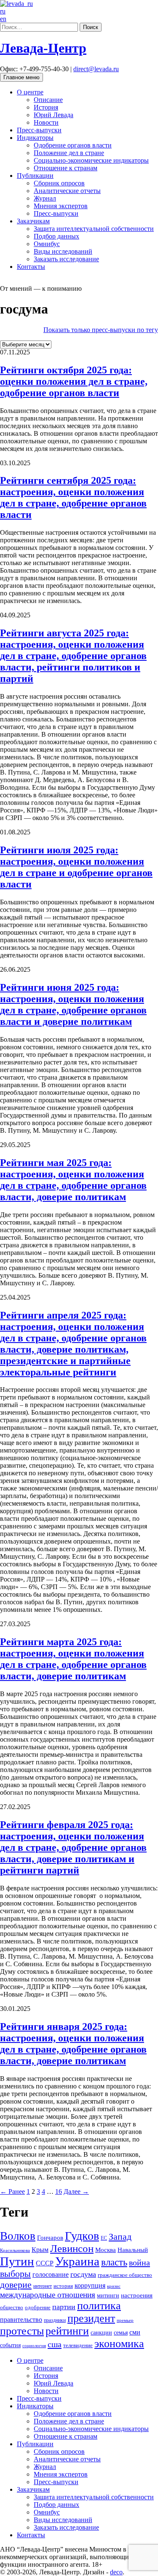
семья (121, 2333)
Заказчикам (33, 221)
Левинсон (72, 2248)
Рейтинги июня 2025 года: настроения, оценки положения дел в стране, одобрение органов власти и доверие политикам (73, 1004)
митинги (108, 2296)
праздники (55, 2320)
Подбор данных (56, 236)
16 (59, 2191)
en (3, 19)
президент (91, 2318)
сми (135, 2332)
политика (99, 2306)
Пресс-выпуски (39, 130)
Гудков (82, 2236)
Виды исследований (63, 251)
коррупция (90, 2285)
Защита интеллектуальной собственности (94, 229)
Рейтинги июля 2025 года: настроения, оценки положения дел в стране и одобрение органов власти (76, 867)
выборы (15, 2274)
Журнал (45, 198)
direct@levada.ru (96, 69)
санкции (101, 2333)
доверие (16, 2285)
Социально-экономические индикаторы (91, 160)
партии (64, 2307)
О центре (30, 92)
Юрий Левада (54, 115)
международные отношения (48, 2295)
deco (116, 2572)
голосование (51, 2274)
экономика (119, 2344)
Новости (46, 122)
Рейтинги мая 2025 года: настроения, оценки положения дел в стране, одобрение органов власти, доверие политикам (73, 1180)
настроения (137, 2295)
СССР (45, 2263)
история (63, 2286)
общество (12, 2308)
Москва (106, 2250)
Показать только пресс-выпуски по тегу (101, 330)
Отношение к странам (66, 168)
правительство (21, 2320)
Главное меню (21, 77)
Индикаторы (35, 138)
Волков (18, 2236)
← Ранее (12, 2191)
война (139, 2262)
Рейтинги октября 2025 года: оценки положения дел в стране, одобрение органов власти (74, 381)
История (46, 107)
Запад (120, 2237)
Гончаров (50, 2238)
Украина (77, 2261)
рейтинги (67, 2331)
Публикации (35, 176)
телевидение (78, 2345)
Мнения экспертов (61, 206)
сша (55, 2344)
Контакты (31, 267)
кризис (114, 2286)
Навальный (133, 2250)
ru (3, 11)
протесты (22, 2331)
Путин (17, 2261)
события (10, 2345)
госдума (83, 2274)
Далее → (76, 2191)
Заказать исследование (66, 259)
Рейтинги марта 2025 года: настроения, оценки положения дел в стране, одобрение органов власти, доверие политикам (73, 1659)
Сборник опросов (59, 183)
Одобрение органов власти (73, 145)
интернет (43, 2286)
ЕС (104, 2238)
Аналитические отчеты (67, 191)
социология (34, 2346)
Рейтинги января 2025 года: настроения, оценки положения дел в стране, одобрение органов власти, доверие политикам (73, 2044)
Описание (48, 100)
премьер (125, 2320)
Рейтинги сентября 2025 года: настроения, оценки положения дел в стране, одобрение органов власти (73, 497)
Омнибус (47, 244)
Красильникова (15, 2250)
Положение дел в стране (69, 153)
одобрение (38, 2307)
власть (114, 2262)
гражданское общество (125, 2275)
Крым (40, 2250)
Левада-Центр (43, 48)
